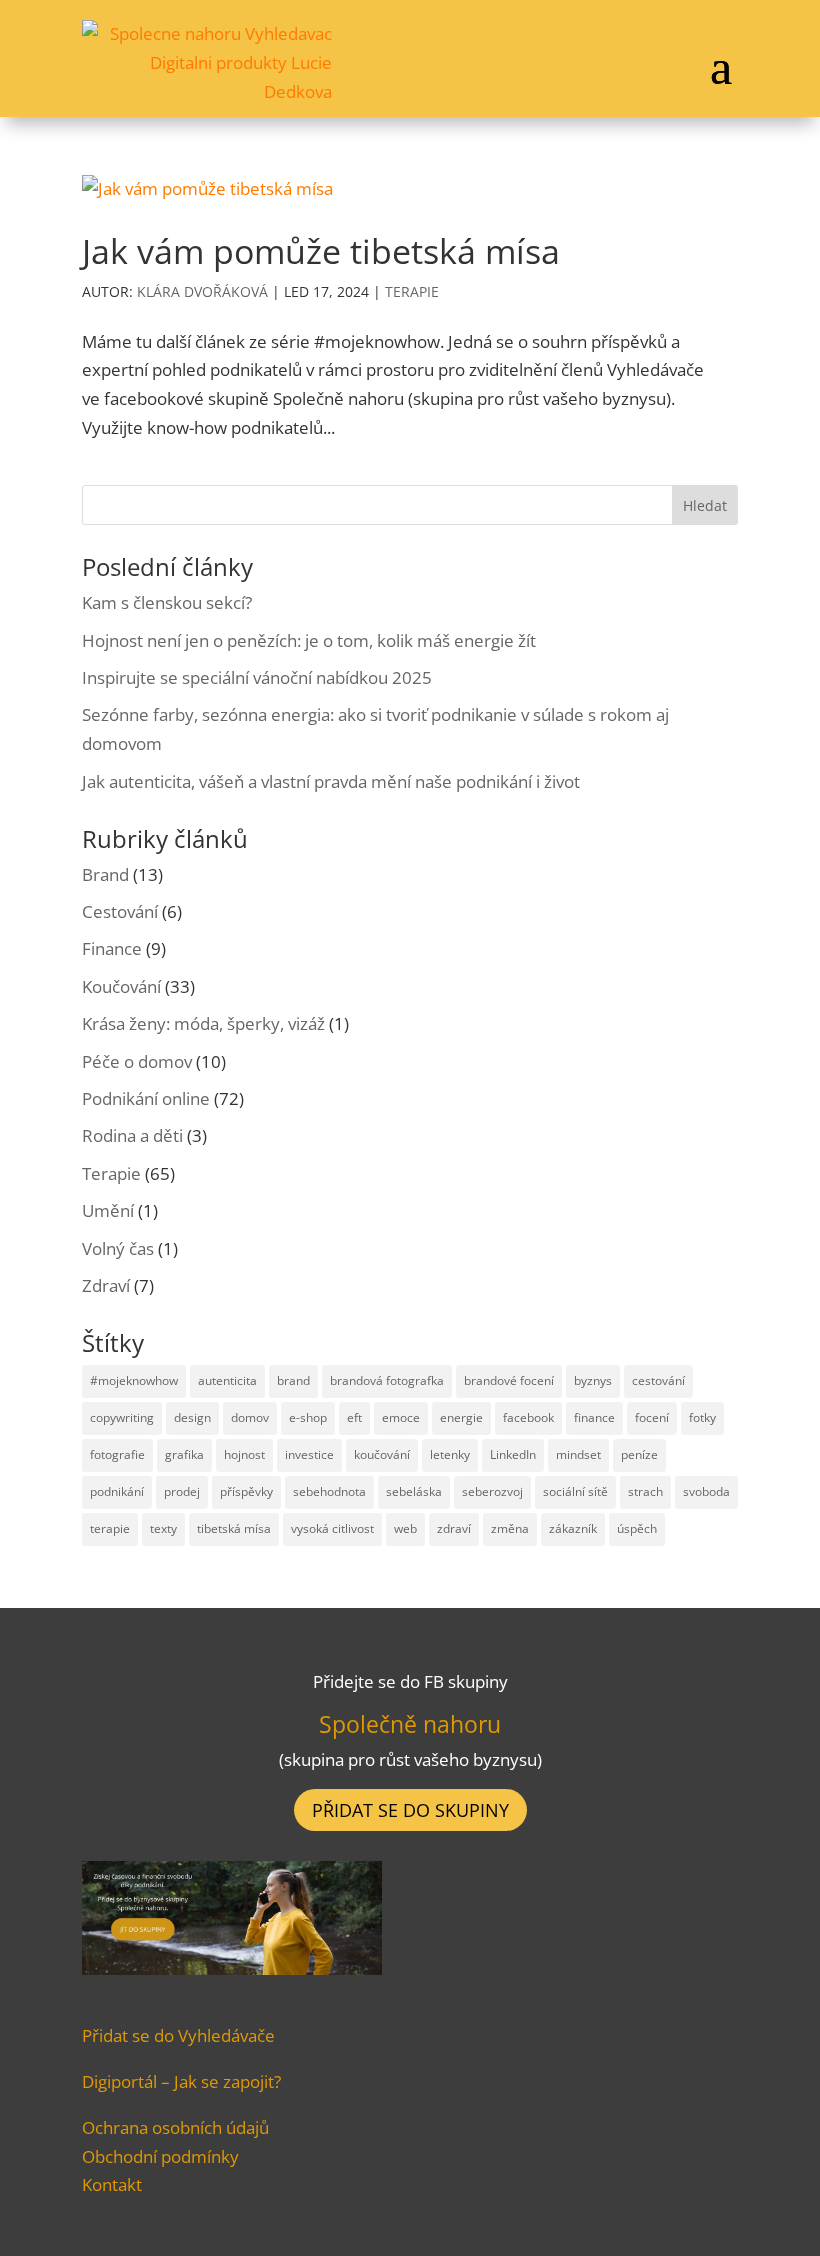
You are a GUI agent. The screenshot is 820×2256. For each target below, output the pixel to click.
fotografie (117, 1454)
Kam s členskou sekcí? (167, 602)
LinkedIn (513, 1454)
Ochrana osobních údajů (175, 2127)
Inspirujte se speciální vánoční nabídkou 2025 (257, 677)
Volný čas (118, 1248)
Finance (112, 948)
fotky (702, 1417)
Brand (105, 874)
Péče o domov (137, 1061)
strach (645, 1491)
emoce (401, 1417)
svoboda (706, 1491)
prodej (182, 1491)
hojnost (244, 1454)
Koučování (121, 986)
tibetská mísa (234, 1528)
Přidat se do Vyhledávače (178, 2035)
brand (293, 1380)
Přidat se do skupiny (410, 1810)
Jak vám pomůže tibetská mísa (321, 251)
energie (461, 1417)
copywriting (122, 1417)
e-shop (308, 1417)
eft (354, 1417)
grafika (184, 1454)
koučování (382, 1454)
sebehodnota (329, 1491)
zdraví (454, 1528)
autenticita (227, 1380)
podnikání (117, 1491)
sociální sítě (575, 1491)
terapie (110, 1528)
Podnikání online (146, 1098)
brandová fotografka (387, 1380)
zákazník (573, 1528)
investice (309, 1454)
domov (250, 1417)
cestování (658, 1380)
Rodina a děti (132, 1135)
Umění (108, 1210)
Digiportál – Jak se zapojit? (181, 2081)
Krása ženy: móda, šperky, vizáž (203, 1023)
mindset (578, 1454)
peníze (639, 1454)
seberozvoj (492, 1491)
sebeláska (414, 1491)
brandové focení (509, 1380)
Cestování (120, 911)
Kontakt (112, 2184)
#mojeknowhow (134, 1380)
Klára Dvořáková (202, 291)
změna (510, 1528)
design (192, 1417)
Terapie (412, 291)
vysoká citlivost (332, 1528)
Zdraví (106, 1285)
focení (652, 1417)
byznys (593, 1380)
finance (594, 1417)
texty (163, 1528)
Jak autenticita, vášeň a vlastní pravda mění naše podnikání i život (331, 781)
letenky (450, 1454)
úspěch (637, 1528)
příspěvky (246, 1491)
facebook (528, 1417)
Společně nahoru (410, 1724)
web (405, 1528)
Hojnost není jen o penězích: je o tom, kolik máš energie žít (309, 640)
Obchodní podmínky (160, 2156)
